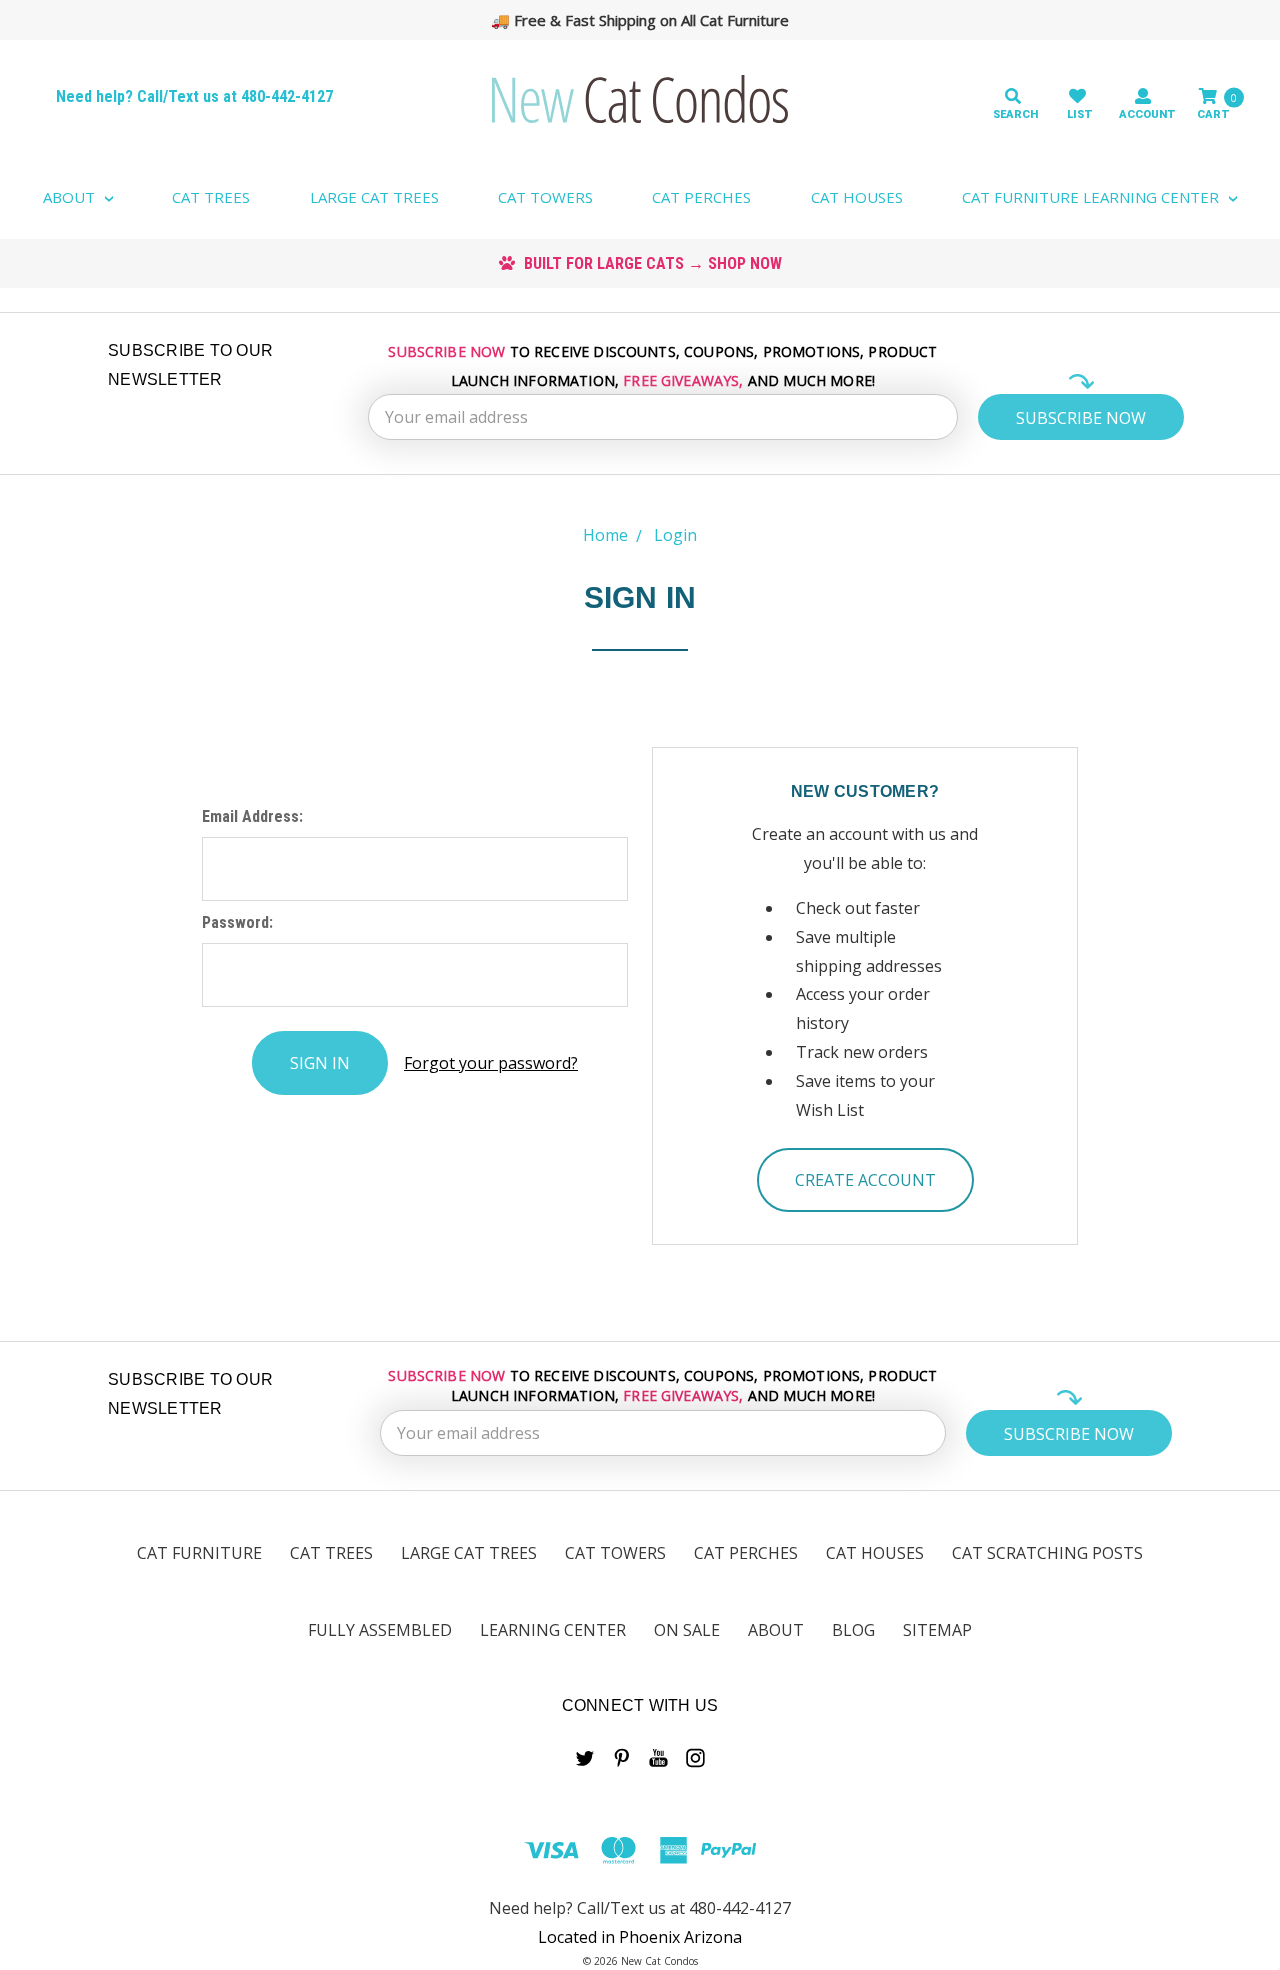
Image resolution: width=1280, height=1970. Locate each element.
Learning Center (553, 1630)
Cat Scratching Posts (1047, 1553)
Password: (237, 922)
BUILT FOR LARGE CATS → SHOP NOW (651, 263)
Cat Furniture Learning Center (1092, 197)
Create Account (865, 1180)
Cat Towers (545, 197)
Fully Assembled (380, 1630)
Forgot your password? (491, 1063)
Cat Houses (857, 197)
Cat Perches (701, 197)
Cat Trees (211, 197)
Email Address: (252, 816)
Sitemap (937, 1630)
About (71, 197)
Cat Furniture (199, 1553)
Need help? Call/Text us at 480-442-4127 (194, 96)
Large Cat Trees (374, 197)
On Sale (687, 1630)
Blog (853, 1630)
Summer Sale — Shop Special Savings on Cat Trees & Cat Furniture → (649, 20)
